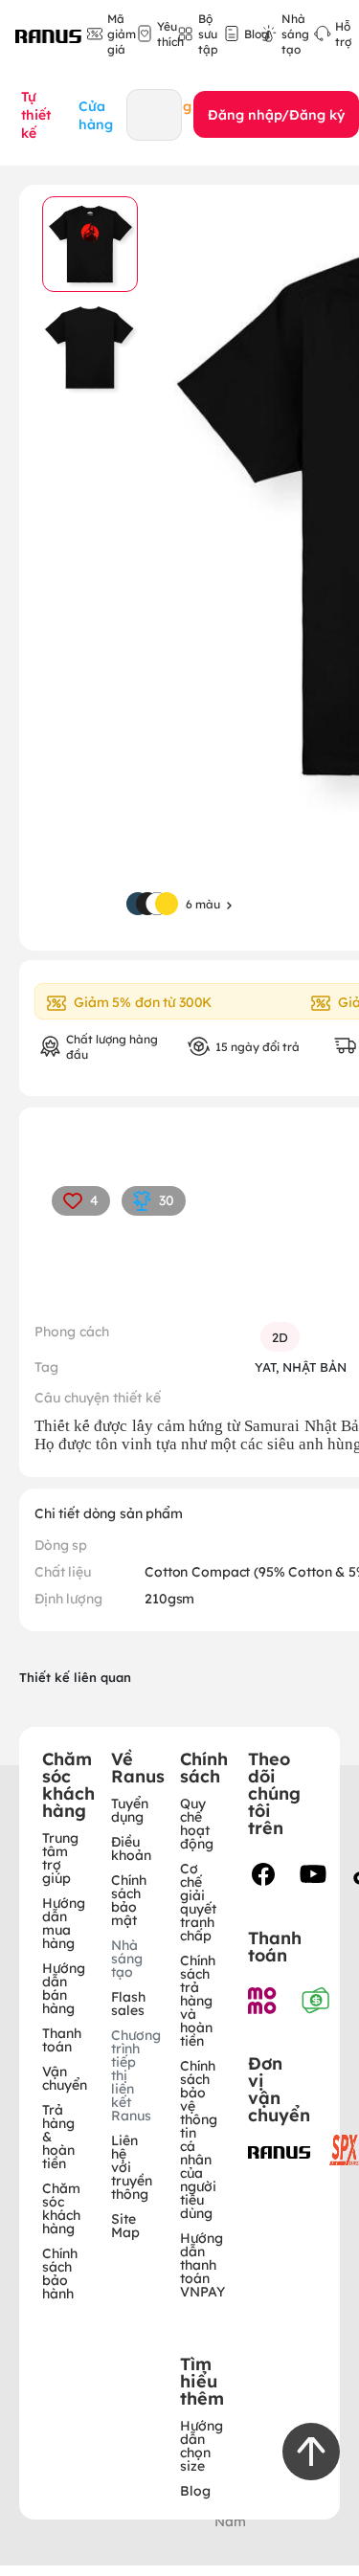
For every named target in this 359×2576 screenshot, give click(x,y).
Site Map (125, 2225)
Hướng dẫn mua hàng (64, 1922)
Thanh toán (62, 2039)
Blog (195, 2490)
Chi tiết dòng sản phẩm (109, 1512)
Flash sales (128, 2003)
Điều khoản (131, 1848)
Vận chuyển (65, 2077)
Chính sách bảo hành (60, 2273)
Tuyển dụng (130, 1809)
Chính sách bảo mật (129, 1899)
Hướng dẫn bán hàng (64, 1987)
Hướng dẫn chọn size (202, 2445)
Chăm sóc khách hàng (61, 2207)
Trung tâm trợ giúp (60, 1857)
